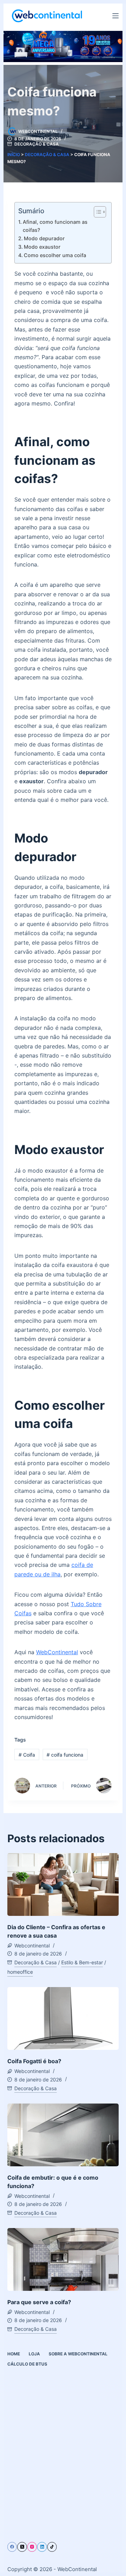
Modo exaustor (42, 247)
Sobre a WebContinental (78, 2354)
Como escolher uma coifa (55, 255)
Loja (34, 2354)
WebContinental (57, 1652)
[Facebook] (12, 2547)
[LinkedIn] (42, 2547)
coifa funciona (65, 1755)
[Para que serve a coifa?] (63, 2259)
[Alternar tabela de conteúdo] (96, 212)
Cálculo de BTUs (27, 2364)
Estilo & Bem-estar (82, 1962)
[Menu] (115, 16)
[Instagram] (32, 2547)
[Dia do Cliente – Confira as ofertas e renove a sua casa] (63, 1884)
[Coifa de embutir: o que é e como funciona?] (63, 2135)
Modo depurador (44, 238)
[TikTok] (52, 2547)
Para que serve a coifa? (39, 2302)
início (14, 155)
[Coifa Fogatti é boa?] (63, 2018)
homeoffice (20, 1972)
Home (14, 2354)
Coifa (27, 1755)
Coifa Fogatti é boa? (34, 2061)
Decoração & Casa (37, 144)
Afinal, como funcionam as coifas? (55, 226)
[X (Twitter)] (22, 2547)
